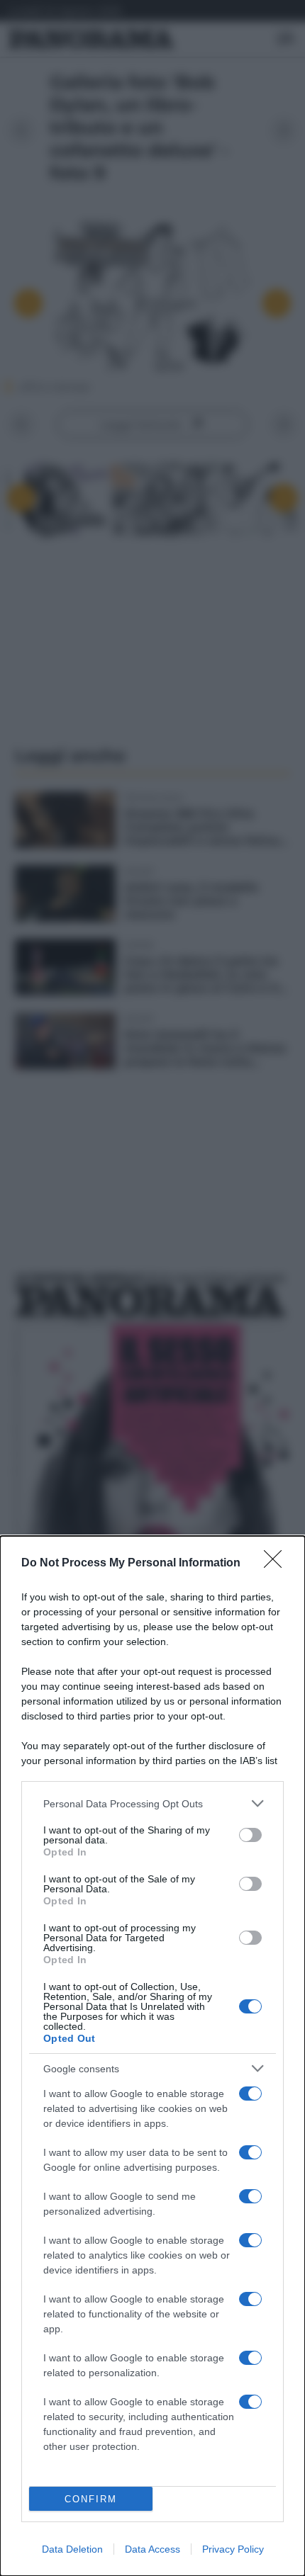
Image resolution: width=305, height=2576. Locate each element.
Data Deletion (72, 2549)
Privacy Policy (233, 2549)
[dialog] (152, 2056)
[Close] (277, 1564)
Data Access (152, 2549)
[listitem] (152, 1803)
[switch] (250, 1835)
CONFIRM (91, 2499)
